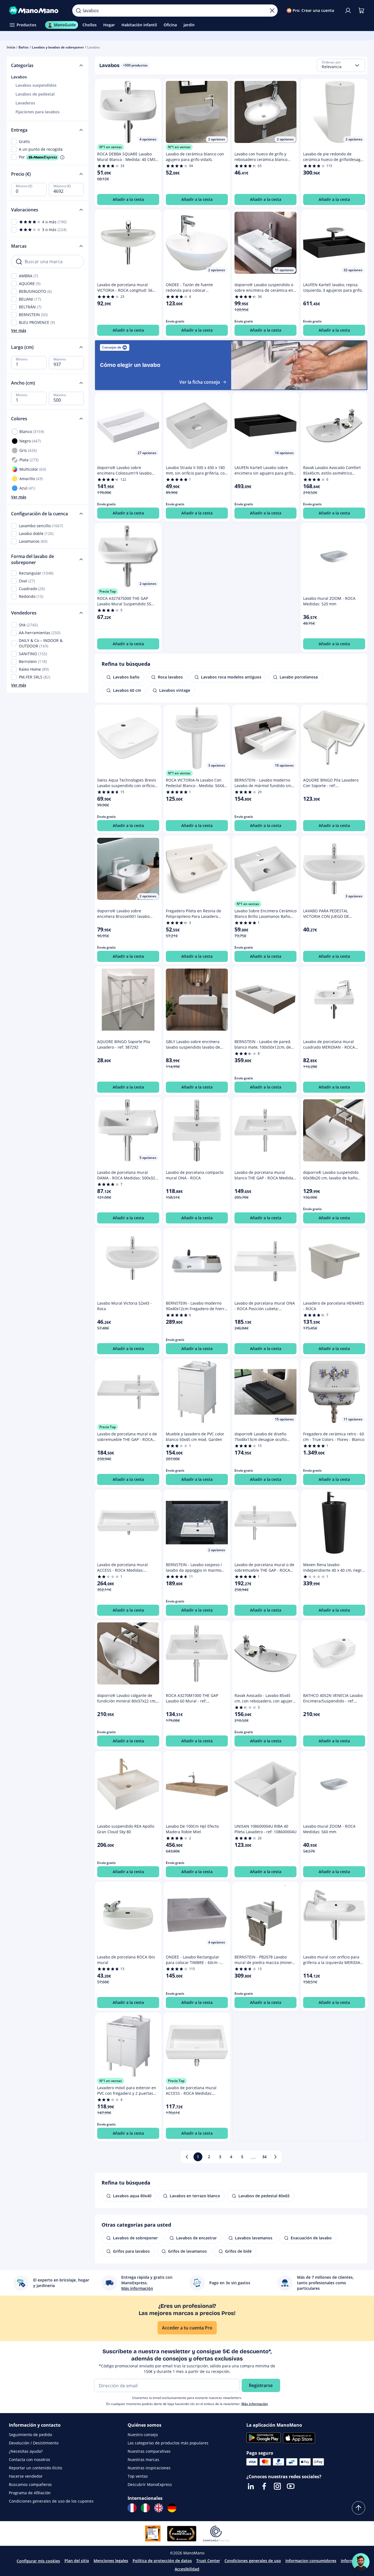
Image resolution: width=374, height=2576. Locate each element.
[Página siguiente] (275, 2157)
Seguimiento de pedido (30, 2435)
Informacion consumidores (311, 2561)
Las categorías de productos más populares (168, 2443)
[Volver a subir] (358, 2508)
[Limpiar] (272, 11)
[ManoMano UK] (159, 2508)
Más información (255, 2404)
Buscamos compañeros (30, 2484)
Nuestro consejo (143, 2435)
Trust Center (208, 2561)
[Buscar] (78, 11)
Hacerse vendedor (26, 2476)
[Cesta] (361, 11)
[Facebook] (264, 2486)
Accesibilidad (187, 2569)
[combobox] (341, 65)
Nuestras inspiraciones (149, 2468)
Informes (349, 2561)
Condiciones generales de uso (253, 2561)
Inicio (11, 47)
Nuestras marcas (143, 2460)
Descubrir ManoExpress (150, 2484)
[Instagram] (277, 2486)
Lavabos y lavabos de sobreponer (58, 47)
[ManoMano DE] (172, 2508)
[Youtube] (291, 2486)
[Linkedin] (251, 2486)
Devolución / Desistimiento (34, 2443)
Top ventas (138, 2476)
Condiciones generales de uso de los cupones (51, 2501)
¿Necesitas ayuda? (26, 2451)
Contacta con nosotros (29, 2460)
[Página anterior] (187, 2157)
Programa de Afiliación (30, 2493)
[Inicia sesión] (348, 11)
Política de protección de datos (162, 2561)
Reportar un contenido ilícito (35, 2468)
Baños (24, 47)
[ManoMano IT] (145, 2508)
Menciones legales (111, 2561)
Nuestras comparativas (149, 2451)
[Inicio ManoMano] (36, 11)
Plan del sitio (77, 2561)
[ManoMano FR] (132, 2508)
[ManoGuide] (361, 2562)
